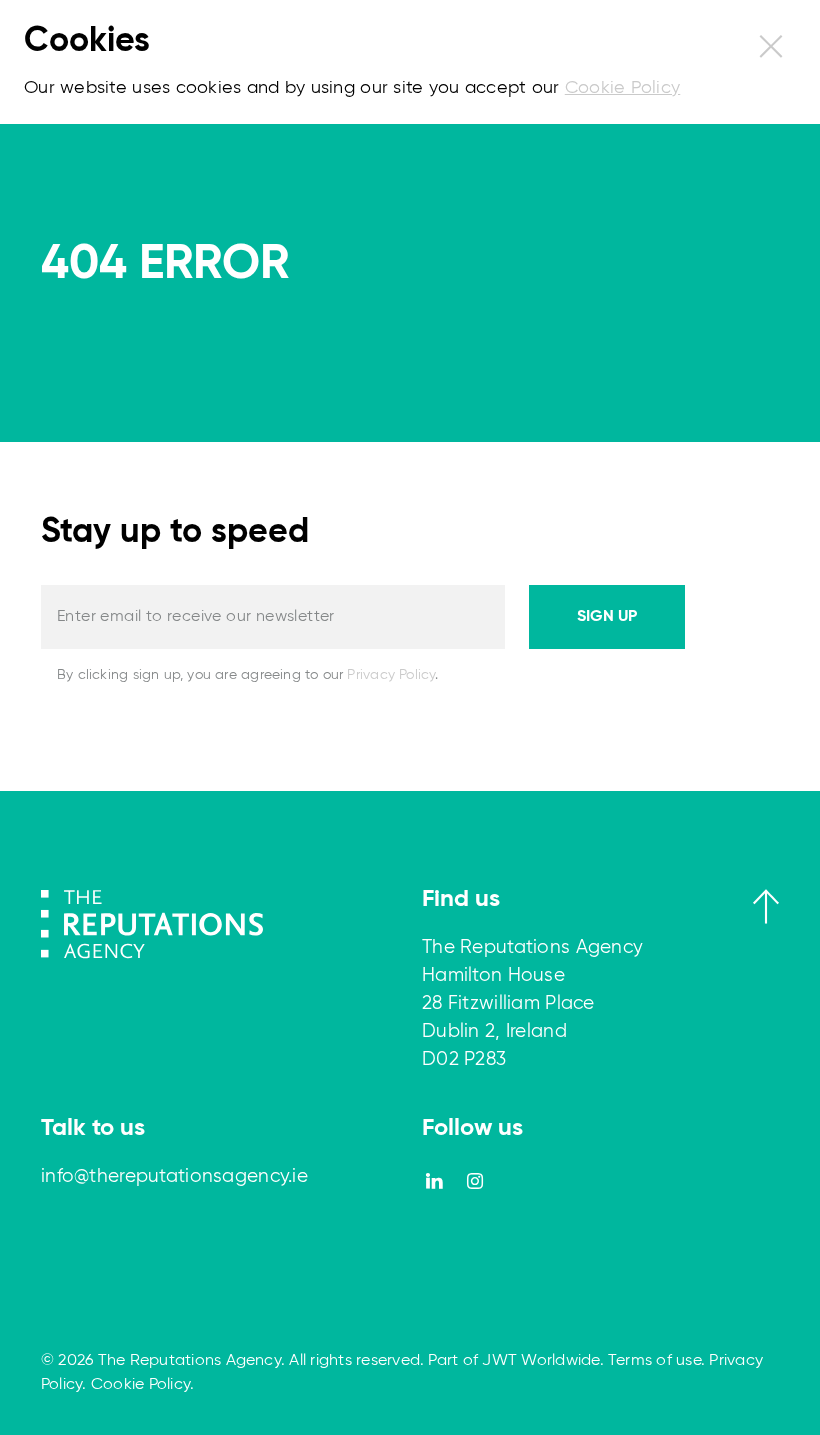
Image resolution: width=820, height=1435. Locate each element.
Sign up (607, 617)
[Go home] (152, 923)
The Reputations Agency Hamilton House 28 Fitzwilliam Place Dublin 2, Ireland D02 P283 (532, 1003)
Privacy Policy (391, 675)
